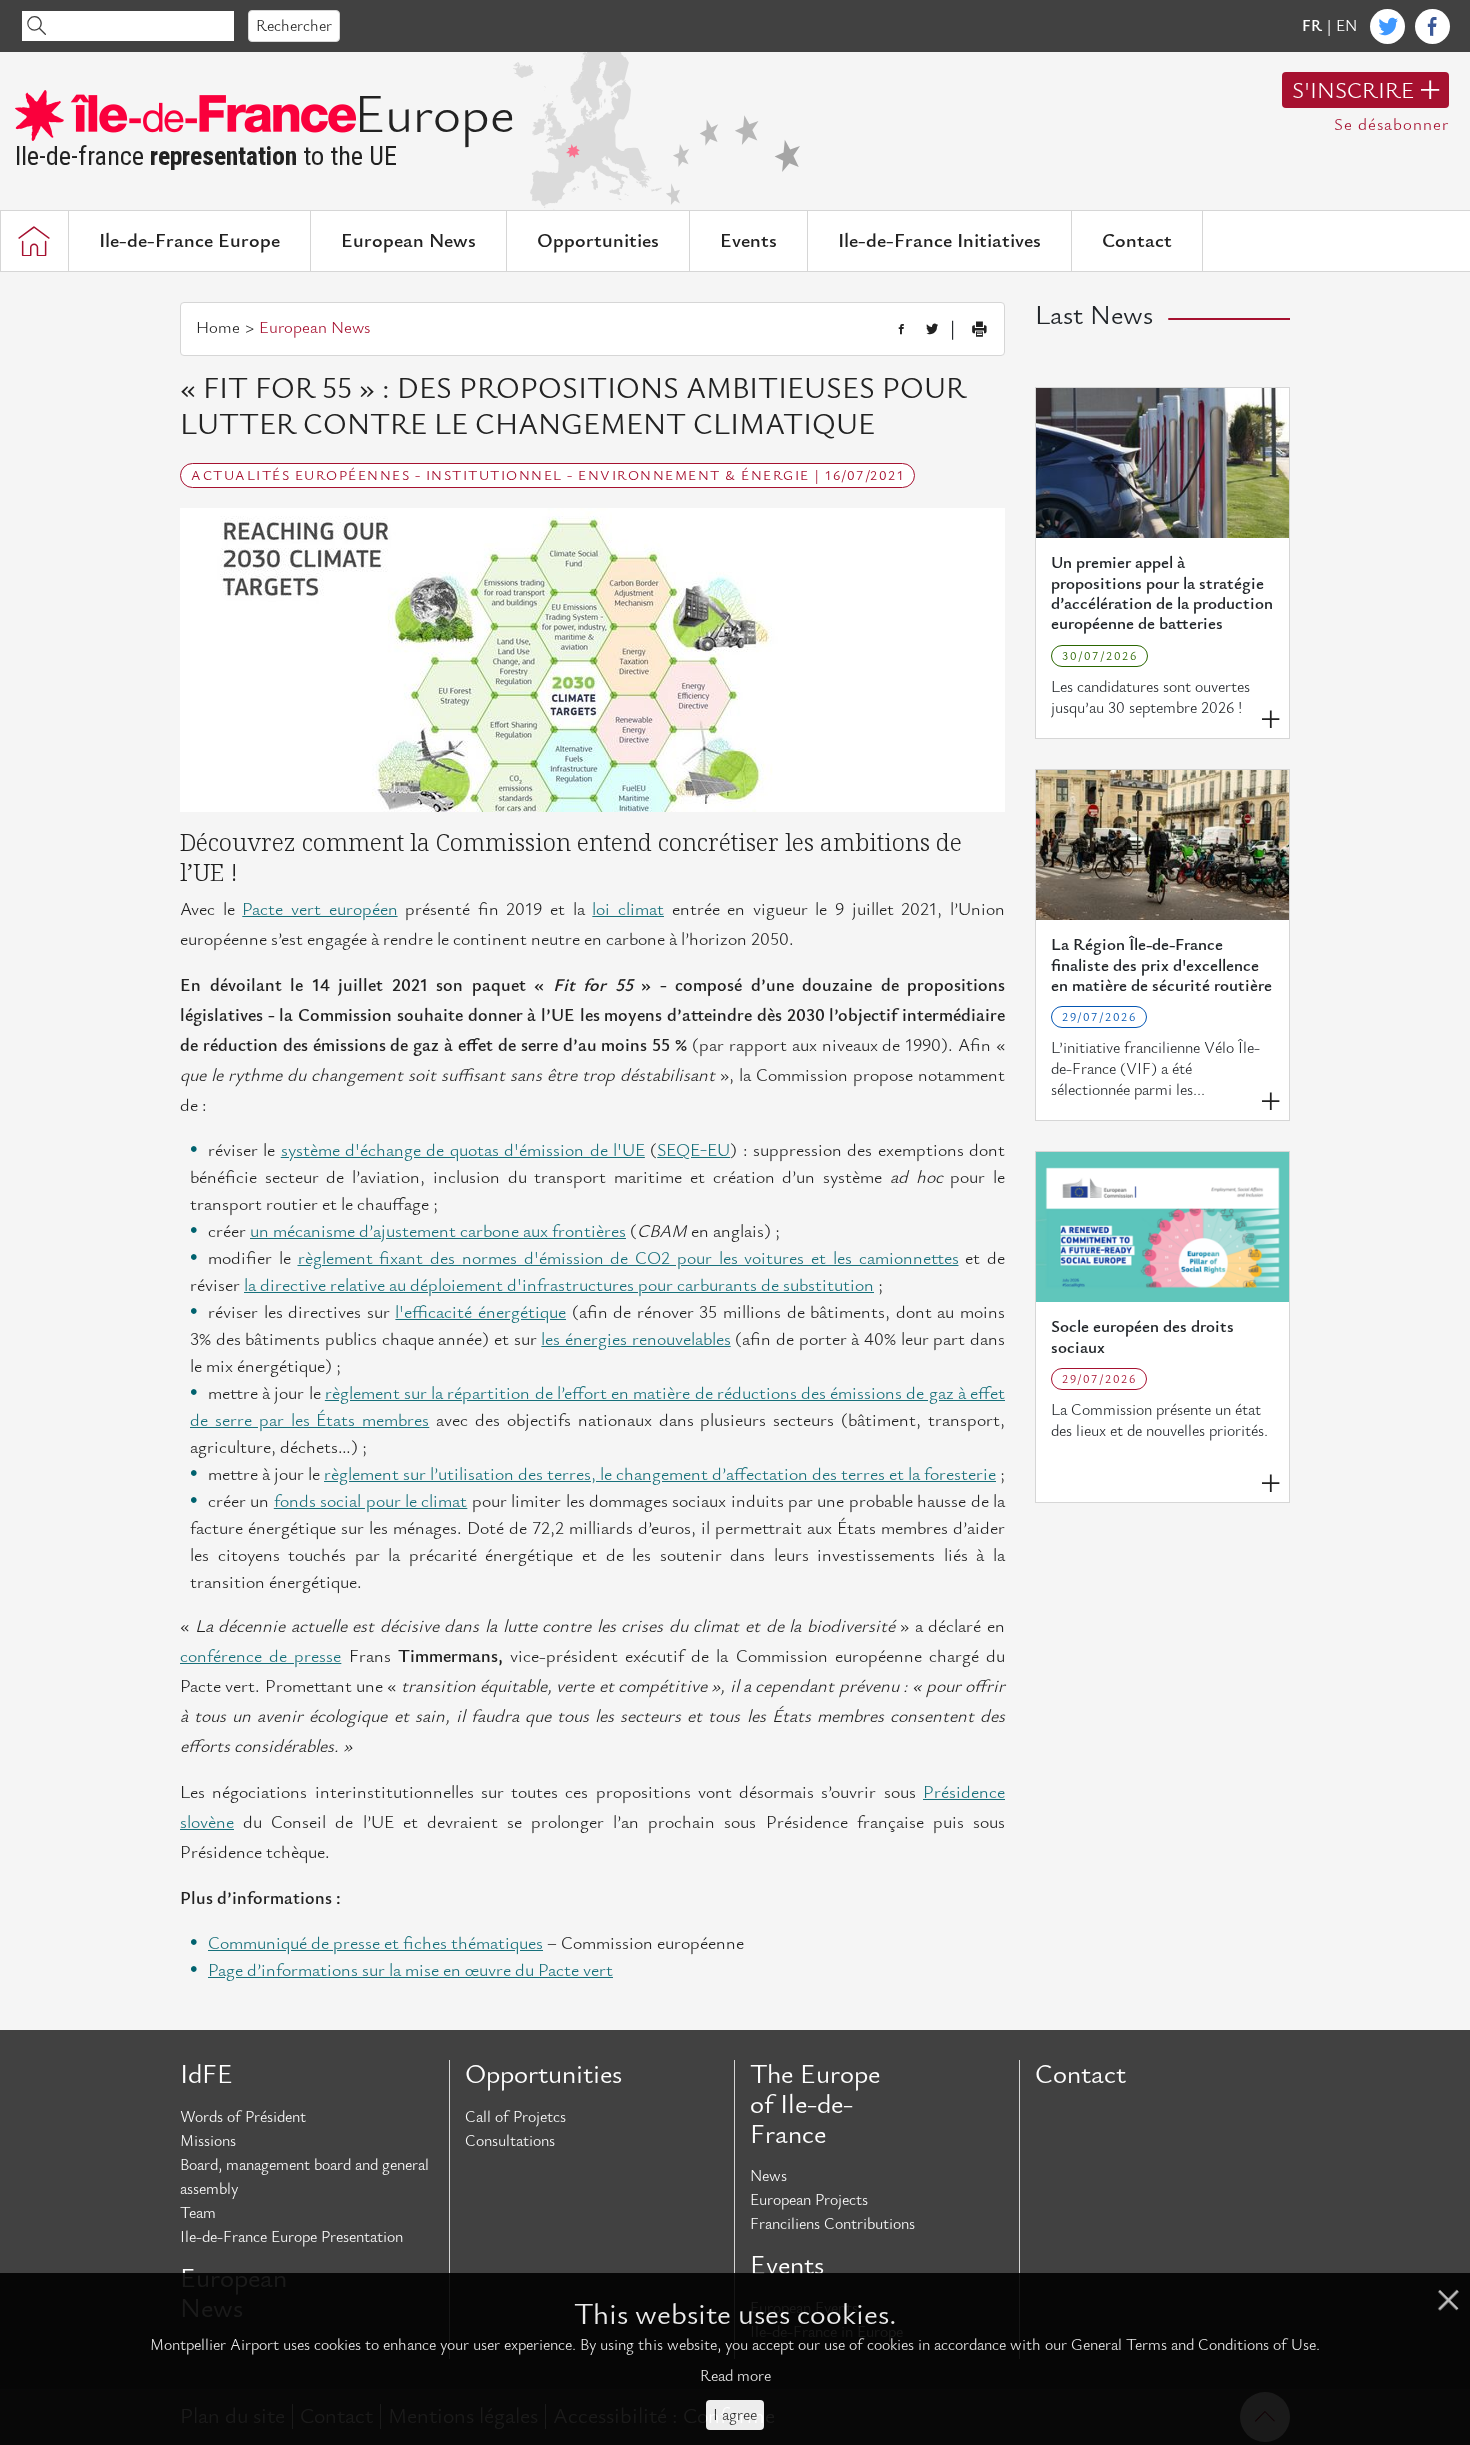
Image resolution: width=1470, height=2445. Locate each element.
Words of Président (243, 2117)
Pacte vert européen (319, 909)
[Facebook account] (1432, 26)
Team (198, 2213)
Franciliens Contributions (832, 2224)
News (768, 2176)
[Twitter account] (1387, 26)
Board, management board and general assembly (304, 2177)
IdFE (206, 2075)
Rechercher (294, 26)
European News (408, 241)
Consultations (510, 2141)
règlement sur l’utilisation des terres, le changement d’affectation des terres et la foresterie (660, 1474)
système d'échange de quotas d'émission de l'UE (463, 1150)
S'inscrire (1353, 91)
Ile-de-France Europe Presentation (291, 2237)
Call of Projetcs (515, 2117)
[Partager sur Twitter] (932, 330)
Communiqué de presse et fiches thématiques (375, 1943)
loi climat (628, 909)
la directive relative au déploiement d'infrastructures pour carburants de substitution (559, 1285)
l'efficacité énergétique (480, 1312)
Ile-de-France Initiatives (939, 241)
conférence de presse (260, 1656)
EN (1346, 26)
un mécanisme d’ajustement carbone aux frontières (438, 1231)
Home (218, 328)
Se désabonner (1391, 125)
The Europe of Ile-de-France (815, 2104)
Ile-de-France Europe (189, 241)
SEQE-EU (693, 1150)
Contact (1137, 241)
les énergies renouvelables (635, 1339)
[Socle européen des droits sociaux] (1162, 1227)
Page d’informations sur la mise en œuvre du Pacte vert (410, 1970)
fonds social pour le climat (371, 1501)
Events (748, 241)
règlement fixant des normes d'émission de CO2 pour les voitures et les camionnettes (628, 1258)
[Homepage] (34, 241)
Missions (208, 2141)
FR (1312, 26)
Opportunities (598, 241)
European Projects (809, 2200)
